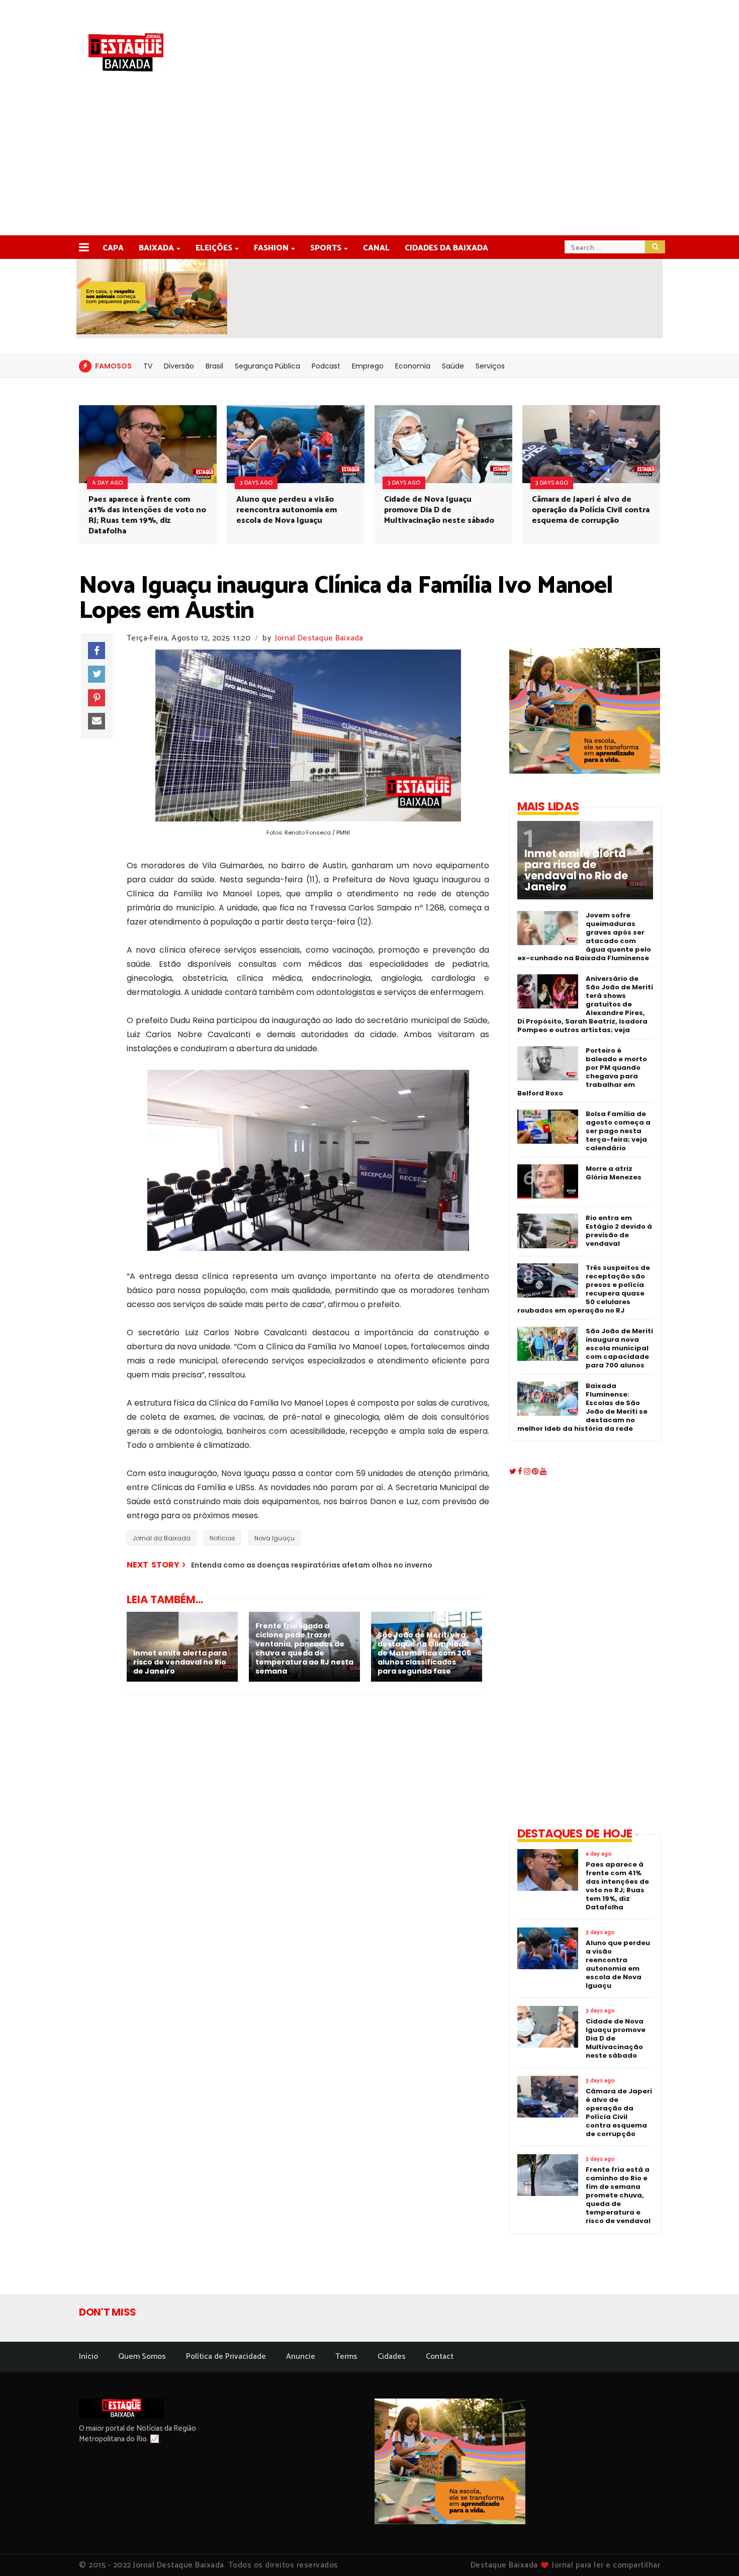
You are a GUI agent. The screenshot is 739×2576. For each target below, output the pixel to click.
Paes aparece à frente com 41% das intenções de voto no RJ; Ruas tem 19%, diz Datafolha (147, 515)
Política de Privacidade (226, 2357)
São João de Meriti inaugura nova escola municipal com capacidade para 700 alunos (619, 1348)
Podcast (326, 366)
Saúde (453, 366)
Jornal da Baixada (161, 1538)
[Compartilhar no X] (97, 674)
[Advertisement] (369, 160)
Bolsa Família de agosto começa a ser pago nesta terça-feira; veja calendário (618, 1131)
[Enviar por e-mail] (97, 721)
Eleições (214, 248)
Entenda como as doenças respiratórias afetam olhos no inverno (312, 1565)
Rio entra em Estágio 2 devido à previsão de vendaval (619, 1231)
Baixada (156, 248)
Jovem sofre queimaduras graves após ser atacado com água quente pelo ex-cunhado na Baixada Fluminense (584, 937)
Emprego (368, 366)
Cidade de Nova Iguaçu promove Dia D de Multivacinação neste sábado (439, 510)
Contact (440, 2357)
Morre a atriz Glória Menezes (614, 1173)
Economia (413, 366)
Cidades (392, 2357)
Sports (326, 248)
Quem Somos (142, 2357)
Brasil (214, 366)
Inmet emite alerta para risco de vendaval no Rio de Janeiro (576, 870)
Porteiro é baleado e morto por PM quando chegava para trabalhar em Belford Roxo (582, 1072)
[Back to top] (714, 2552)
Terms (346, 2357)
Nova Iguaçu (274, 1538)
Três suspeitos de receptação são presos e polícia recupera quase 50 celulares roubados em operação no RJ (584, 1289)
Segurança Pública (267, 366)
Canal (376, 248)
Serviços (490, 366)
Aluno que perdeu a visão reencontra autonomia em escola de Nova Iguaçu (287, 510)
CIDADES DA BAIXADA (446, 248)
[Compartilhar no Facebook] (97, 651)
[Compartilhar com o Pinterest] (97, 698)
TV (148, 366)
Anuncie (301, 2357)
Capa (113, 248)
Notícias (222, 1538)
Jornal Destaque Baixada (319, 638)
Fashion (271, 248)
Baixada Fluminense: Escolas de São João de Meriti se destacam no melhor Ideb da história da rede (582, 1407)
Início (88, 2357)
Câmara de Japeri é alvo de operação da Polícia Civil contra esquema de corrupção (591, 510)
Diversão (179, 366)
